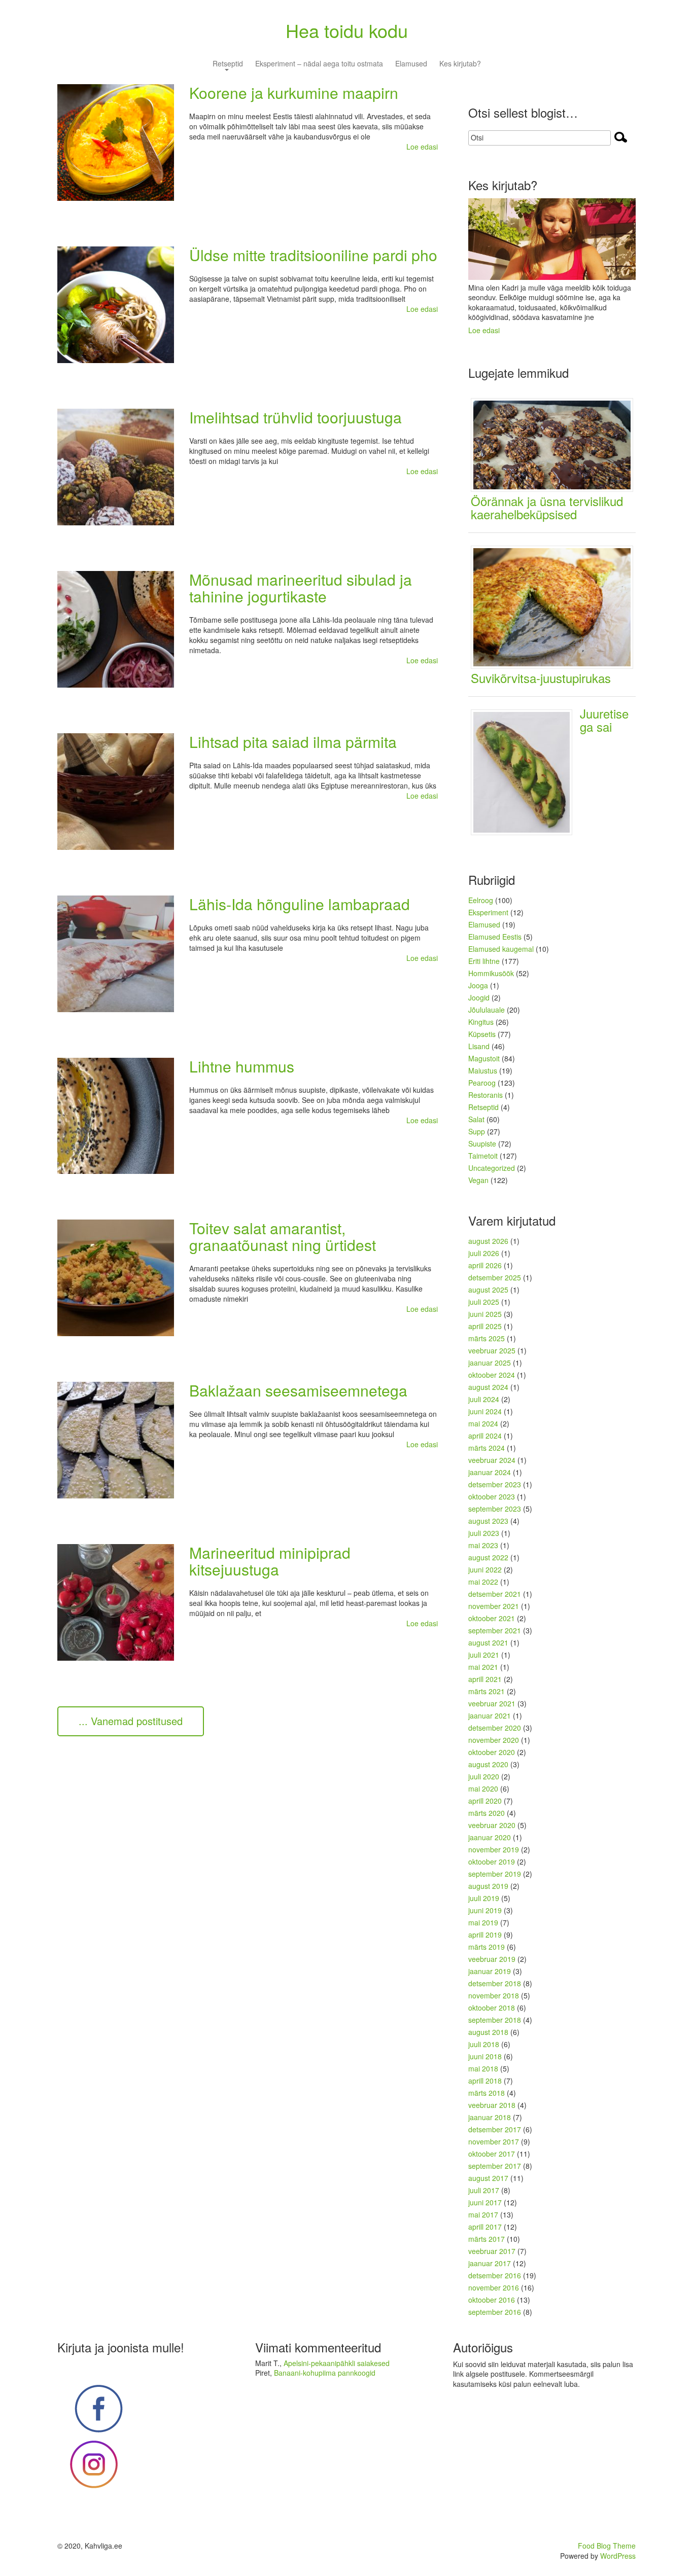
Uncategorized (492, 1168)
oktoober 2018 (492, 2008)
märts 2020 (487, 1813)
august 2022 (488, 1557)
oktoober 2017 (492, 2154)
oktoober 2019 (492, 1862)
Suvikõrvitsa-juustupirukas (541, 678)
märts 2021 (487, 1691)
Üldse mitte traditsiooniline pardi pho (313, 255)
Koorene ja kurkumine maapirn (294, 93)
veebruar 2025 (492, 1350)
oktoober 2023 (492, 1496)
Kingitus (481, 1022)
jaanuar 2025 (490, 1363)
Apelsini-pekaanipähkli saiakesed (337, 2363)
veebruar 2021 (492, 1703)
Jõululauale (487, 1010)
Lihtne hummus (242, 1066)
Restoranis (486, 1095)
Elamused (411, 64)
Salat (476, 1119)
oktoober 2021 (492, 1618)
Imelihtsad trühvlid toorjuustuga (296, 417)
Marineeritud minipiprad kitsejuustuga (270, 1561)
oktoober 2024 (492, 1375)
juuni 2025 (485, 1314)
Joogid (479, 997)
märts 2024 (487, 1448)
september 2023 (495, 1509)
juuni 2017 (485, 2202)
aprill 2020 (485, 1801)
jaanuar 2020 (490, 1837)
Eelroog (481, 900)
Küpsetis (482, 1034)
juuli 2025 (484, 1302)
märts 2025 (487, 1338)
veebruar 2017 (492, 2251)
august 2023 (488, 1521)
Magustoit (484, 1058)
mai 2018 (483, 2068)
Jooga (478, 985)
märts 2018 (487, 2093)
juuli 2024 (484, 1399)
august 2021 (488, 1642)
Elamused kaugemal (501, 949)
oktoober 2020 (492, 1752)
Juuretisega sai (604, 720)
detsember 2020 (495, 1728)
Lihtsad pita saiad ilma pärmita (293, 742)
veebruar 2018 (492, 2105)
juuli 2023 (484, 1533)
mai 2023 (483, 1545)
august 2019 (488, 1886)
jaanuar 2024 (490, 1472)
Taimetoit (483, 1156)
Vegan (478, 1180)
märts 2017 (487, 2239)
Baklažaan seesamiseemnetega (298, 1390)
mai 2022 (483, 1582)
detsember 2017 (495, 2129)
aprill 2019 (485, 1935)
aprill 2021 (485, 1679)
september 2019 (495, 1874)
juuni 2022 (485, 1569)
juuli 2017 (484, 2190)
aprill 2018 (485, 2081)
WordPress (618, 2556)
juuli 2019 (484, 1898)
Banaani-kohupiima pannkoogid (325, 2373)
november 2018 (494, 1995)
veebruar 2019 (492, 1959)
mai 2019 (483, 1922)
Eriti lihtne (484, 961)
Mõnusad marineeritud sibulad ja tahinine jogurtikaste (301, 588)
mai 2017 (483, 2214)
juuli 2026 (484, 1253)
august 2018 (488, 2032)
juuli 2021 (484, 1655)
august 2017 (488, 2178)
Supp (477, 1131)
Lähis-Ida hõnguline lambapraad (300, 904)
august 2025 (488, 1290)
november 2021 (494, 1606)
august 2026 (488, 1241)
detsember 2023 (495, 1484)
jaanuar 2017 (490, 2263)
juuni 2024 (485, 1411)
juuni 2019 (485, 1910)
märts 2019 (487, 1947)
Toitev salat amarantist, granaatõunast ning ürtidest (283, 1236)
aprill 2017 (485, 2227)
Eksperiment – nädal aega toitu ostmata (319, 64)
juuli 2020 (484, 1776)
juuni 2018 (485, 2056)
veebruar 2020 (492, 1825)
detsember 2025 (495, 1277)
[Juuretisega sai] (525, 771)
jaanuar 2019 (490, 1971)
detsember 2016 (495, 2275)
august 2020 (488, 1764)
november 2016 (494, 2287)
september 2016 (495, 2312)
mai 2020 (483, 1788)
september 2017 (495, 2166)
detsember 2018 (495, 1983)
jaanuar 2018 (490, 2117)
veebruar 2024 (492, 1460)
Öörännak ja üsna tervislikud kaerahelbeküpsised (547, 507)
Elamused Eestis (495, 937)
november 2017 (494, 2141)
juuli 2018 (484, 2044)
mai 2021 (483, 1667)
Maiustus (483, 1070)
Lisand (479, 1046)
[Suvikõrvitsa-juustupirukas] (556, 606)
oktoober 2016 (492, 2300)
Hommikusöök (491, 973)
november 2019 (494, 1849)
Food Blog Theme (607, 2546)
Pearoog (482, 1083)
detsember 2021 (495, 1594)
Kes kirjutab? (460, 64)
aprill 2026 (485, 1265)
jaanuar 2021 (490, 1715)
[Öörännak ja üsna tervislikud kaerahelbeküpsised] (556, 444)
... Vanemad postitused (131, 1721)
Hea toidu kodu (347, 30)
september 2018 (495, 2020)
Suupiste (482, 1143)
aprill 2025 (485, 1326)
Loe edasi (422, 147)
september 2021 (495, 1630)
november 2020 (494, 1740)
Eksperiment (488, 912)
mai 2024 (483, 1423)
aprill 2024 (485, 1436)
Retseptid (228, 64)
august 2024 (488, 1387)
